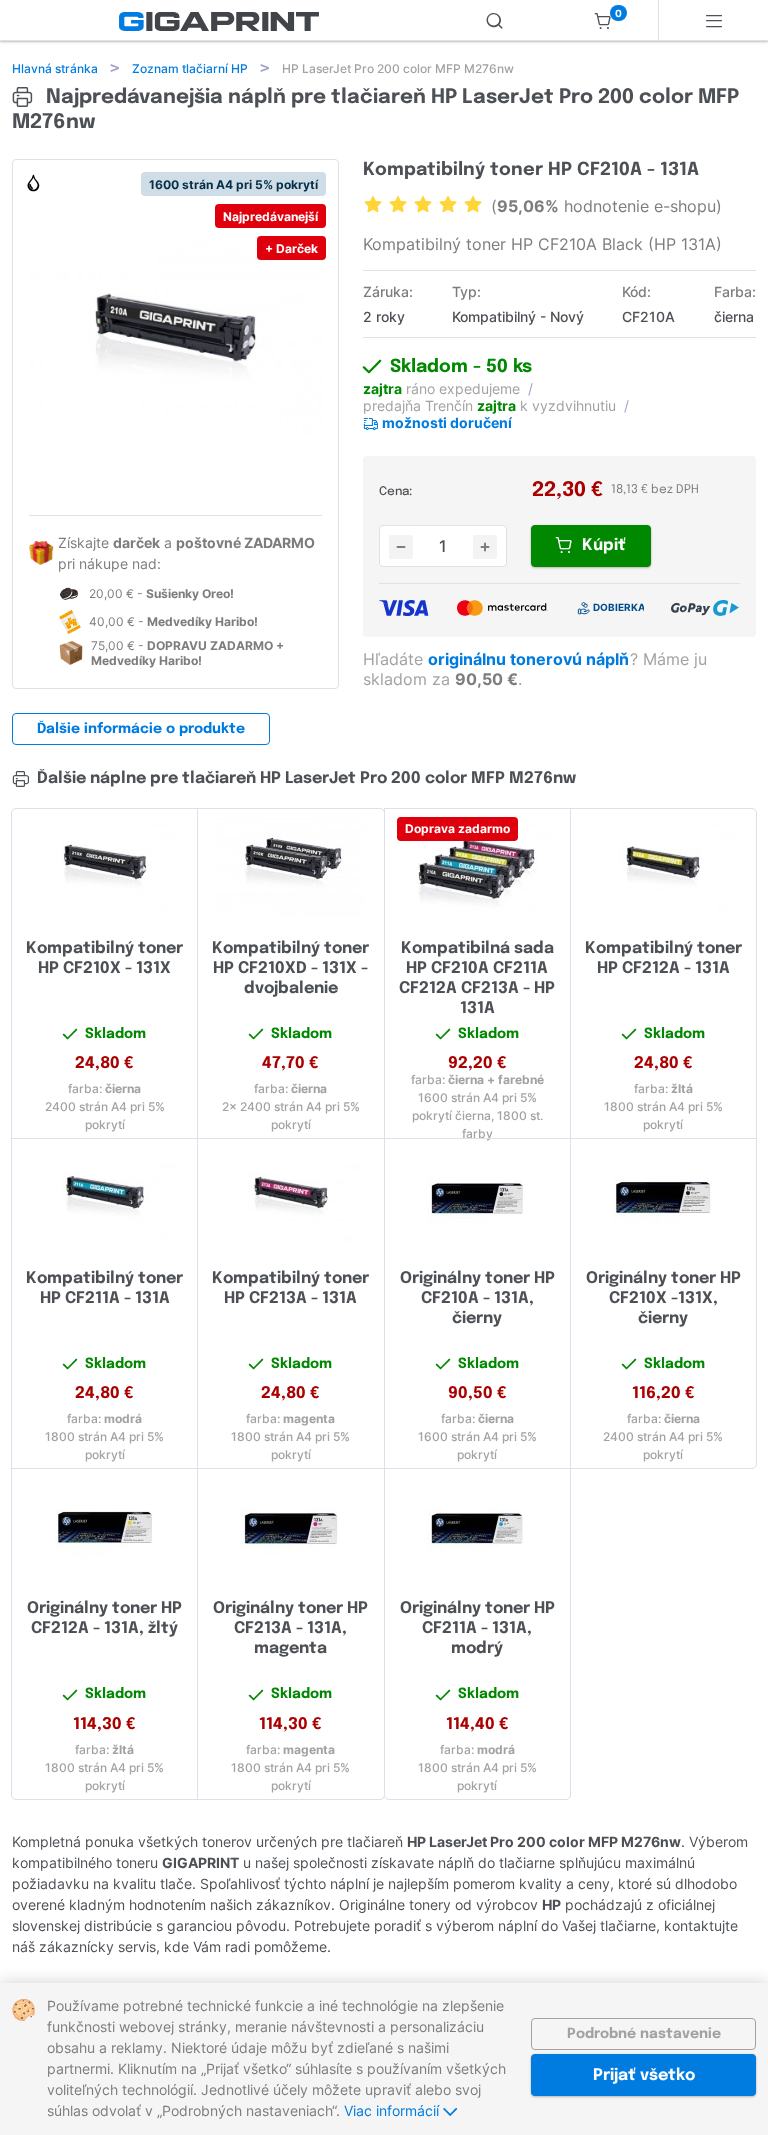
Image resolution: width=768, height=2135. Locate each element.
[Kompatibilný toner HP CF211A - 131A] (104, 1197)
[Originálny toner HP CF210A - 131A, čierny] (477, 1197)
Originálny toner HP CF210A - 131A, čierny (477, 1298)
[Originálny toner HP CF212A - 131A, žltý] (104, 1527)
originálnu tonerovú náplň (530, 659)
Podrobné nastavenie (644, 2034)
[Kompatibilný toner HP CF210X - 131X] (104, 867)
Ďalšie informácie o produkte (141, 729)
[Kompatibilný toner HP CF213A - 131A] (290, 1197)
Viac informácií (393, 2110)
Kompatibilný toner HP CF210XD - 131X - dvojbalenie (290, 968)
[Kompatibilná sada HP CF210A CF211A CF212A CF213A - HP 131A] (477, 867)
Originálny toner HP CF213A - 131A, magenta (290, 1628)
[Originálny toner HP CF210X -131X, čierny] (663, 1197)
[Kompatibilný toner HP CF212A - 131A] (663, 867)
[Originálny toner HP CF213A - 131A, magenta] (290, 1527)
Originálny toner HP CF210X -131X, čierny (663, 1298)
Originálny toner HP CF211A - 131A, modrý (477, 1628)
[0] (603, 20)
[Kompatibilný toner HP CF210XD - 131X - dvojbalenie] (290, 867)
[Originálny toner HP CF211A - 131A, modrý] (477, 1527)
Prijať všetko (644, 2075)
